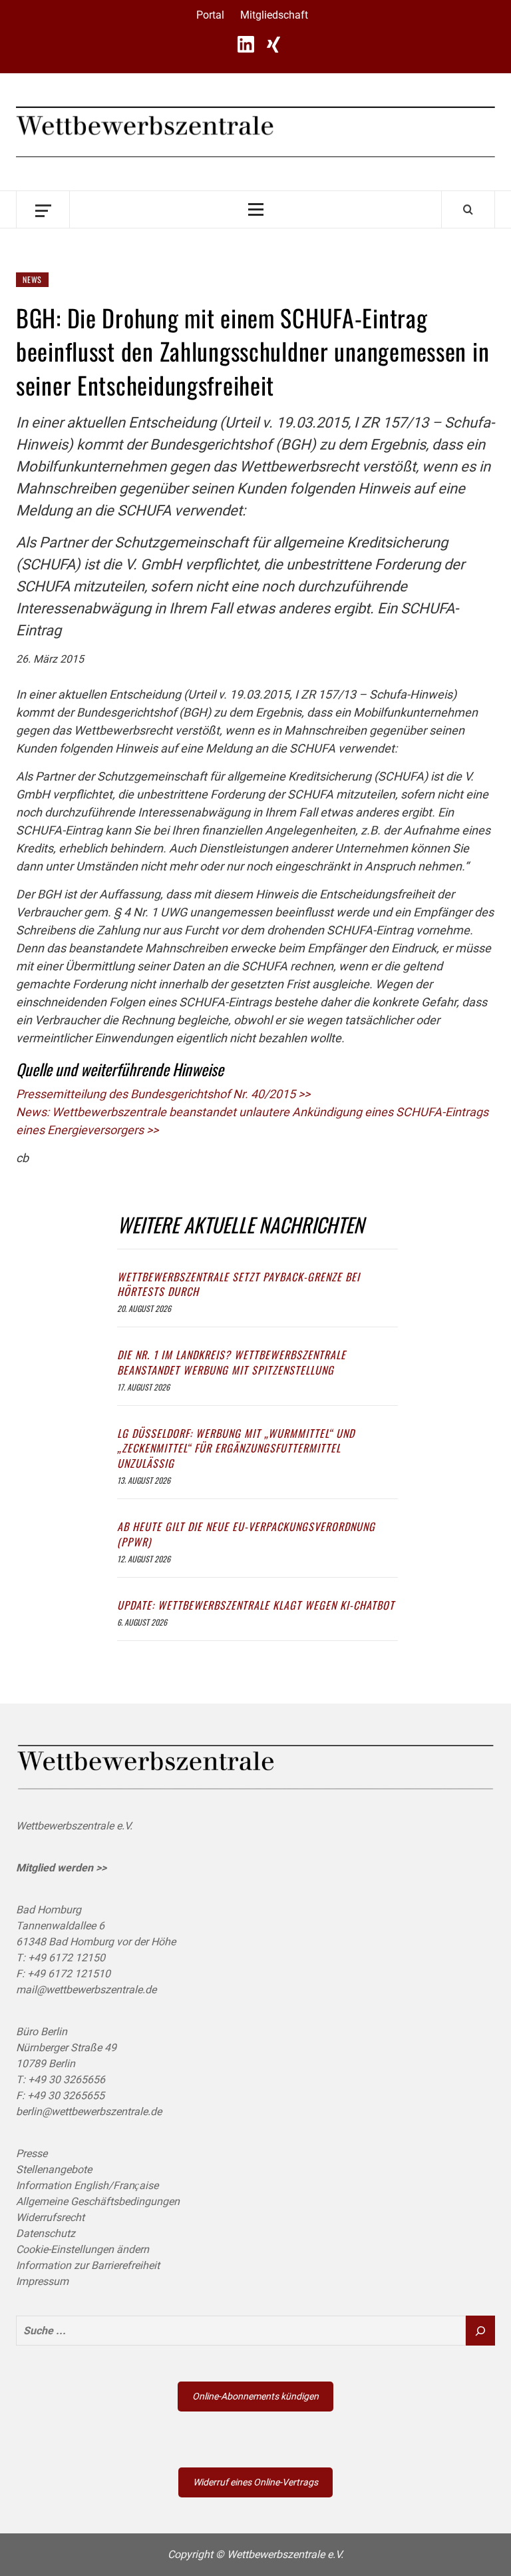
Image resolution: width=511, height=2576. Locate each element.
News (32, 279)
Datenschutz (46, 2233)
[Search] (468, 209)
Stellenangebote (54, 2169)
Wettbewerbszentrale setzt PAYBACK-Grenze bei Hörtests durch (239, 1284)
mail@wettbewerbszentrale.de (86, 1990)
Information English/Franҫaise (87, 2185)
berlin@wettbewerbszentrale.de (89, 2111)
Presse (32, 2153)
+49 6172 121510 (69, 1974)
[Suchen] (480, 2331)
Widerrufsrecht (50, 2217)
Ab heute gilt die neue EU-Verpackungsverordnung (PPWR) (246, 1534)
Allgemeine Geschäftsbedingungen (98, 2201)
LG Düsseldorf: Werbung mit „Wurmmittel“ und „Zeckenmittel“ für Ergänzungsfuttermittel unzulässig (236, 1448)
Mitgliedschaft (274, 15)
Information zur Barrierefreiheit (88, 2265)
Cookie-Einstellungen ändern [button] (83, 2249)
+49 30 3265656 (67, 2080)
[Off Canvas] (43, 209)
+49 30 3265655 (66, 2095)
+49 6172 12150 (67, 1958)
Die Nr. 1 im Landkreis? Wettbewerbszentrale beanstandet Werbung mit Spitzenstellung (232, 1362)
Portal (210, 15)
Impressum (42, 2281)
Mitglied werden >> (61, 1868)
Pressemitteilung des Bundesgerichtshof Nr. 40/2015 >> (163, 1094)
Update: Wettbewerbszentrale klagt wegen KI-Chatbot (256, 1605)
